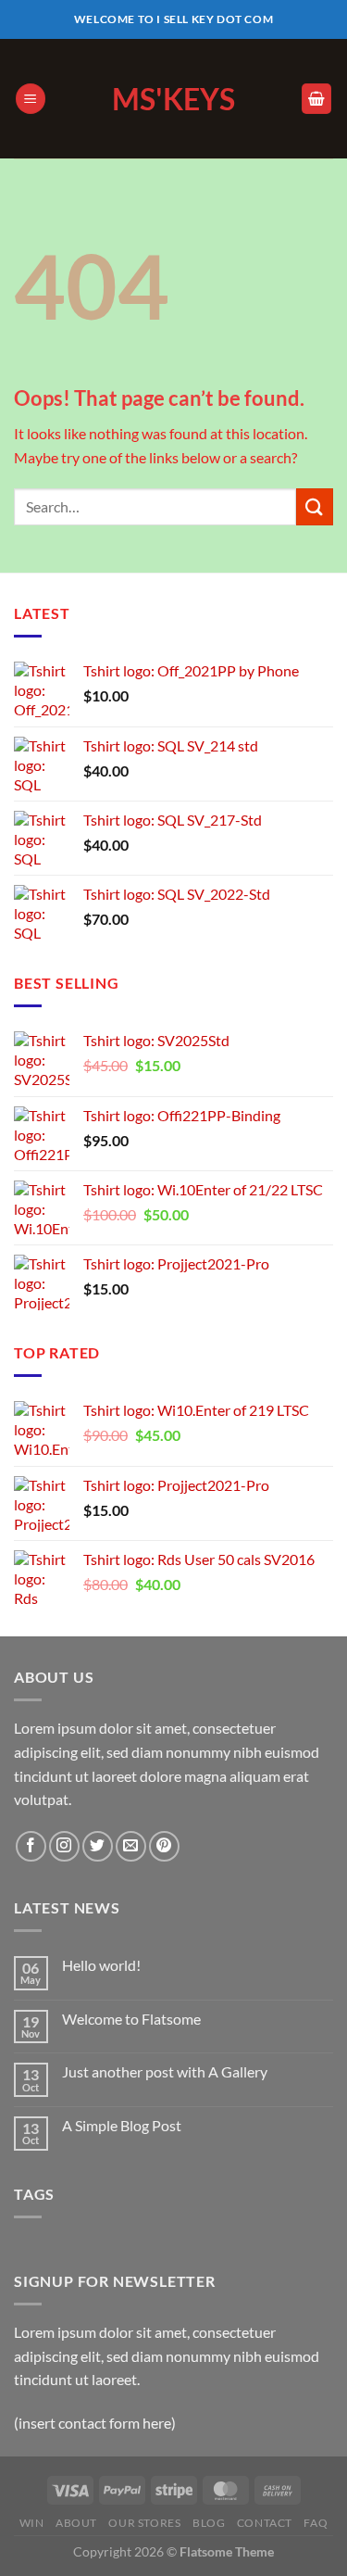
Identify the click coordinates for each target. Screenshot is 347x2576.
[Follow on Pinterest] (164, 1846)
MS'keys (173, 99)
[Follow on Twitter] (98, 1846)
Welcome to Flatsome (131, 2019)
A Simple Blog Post (122, 2125)
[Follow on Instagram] (64, 1846)
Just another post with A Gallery (165, 2071)
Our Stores (144, 2523)
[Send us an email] (131, 1846)
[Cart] (316, 99)
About (76, 2523)
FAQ (316, 2523)
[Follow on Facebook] (31, 1846)
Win (32, 2523)
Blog (209, 2523)
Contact (265, 2523)
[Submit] (315, 506)
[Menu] (31, 99)
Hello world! (101, 1965)
